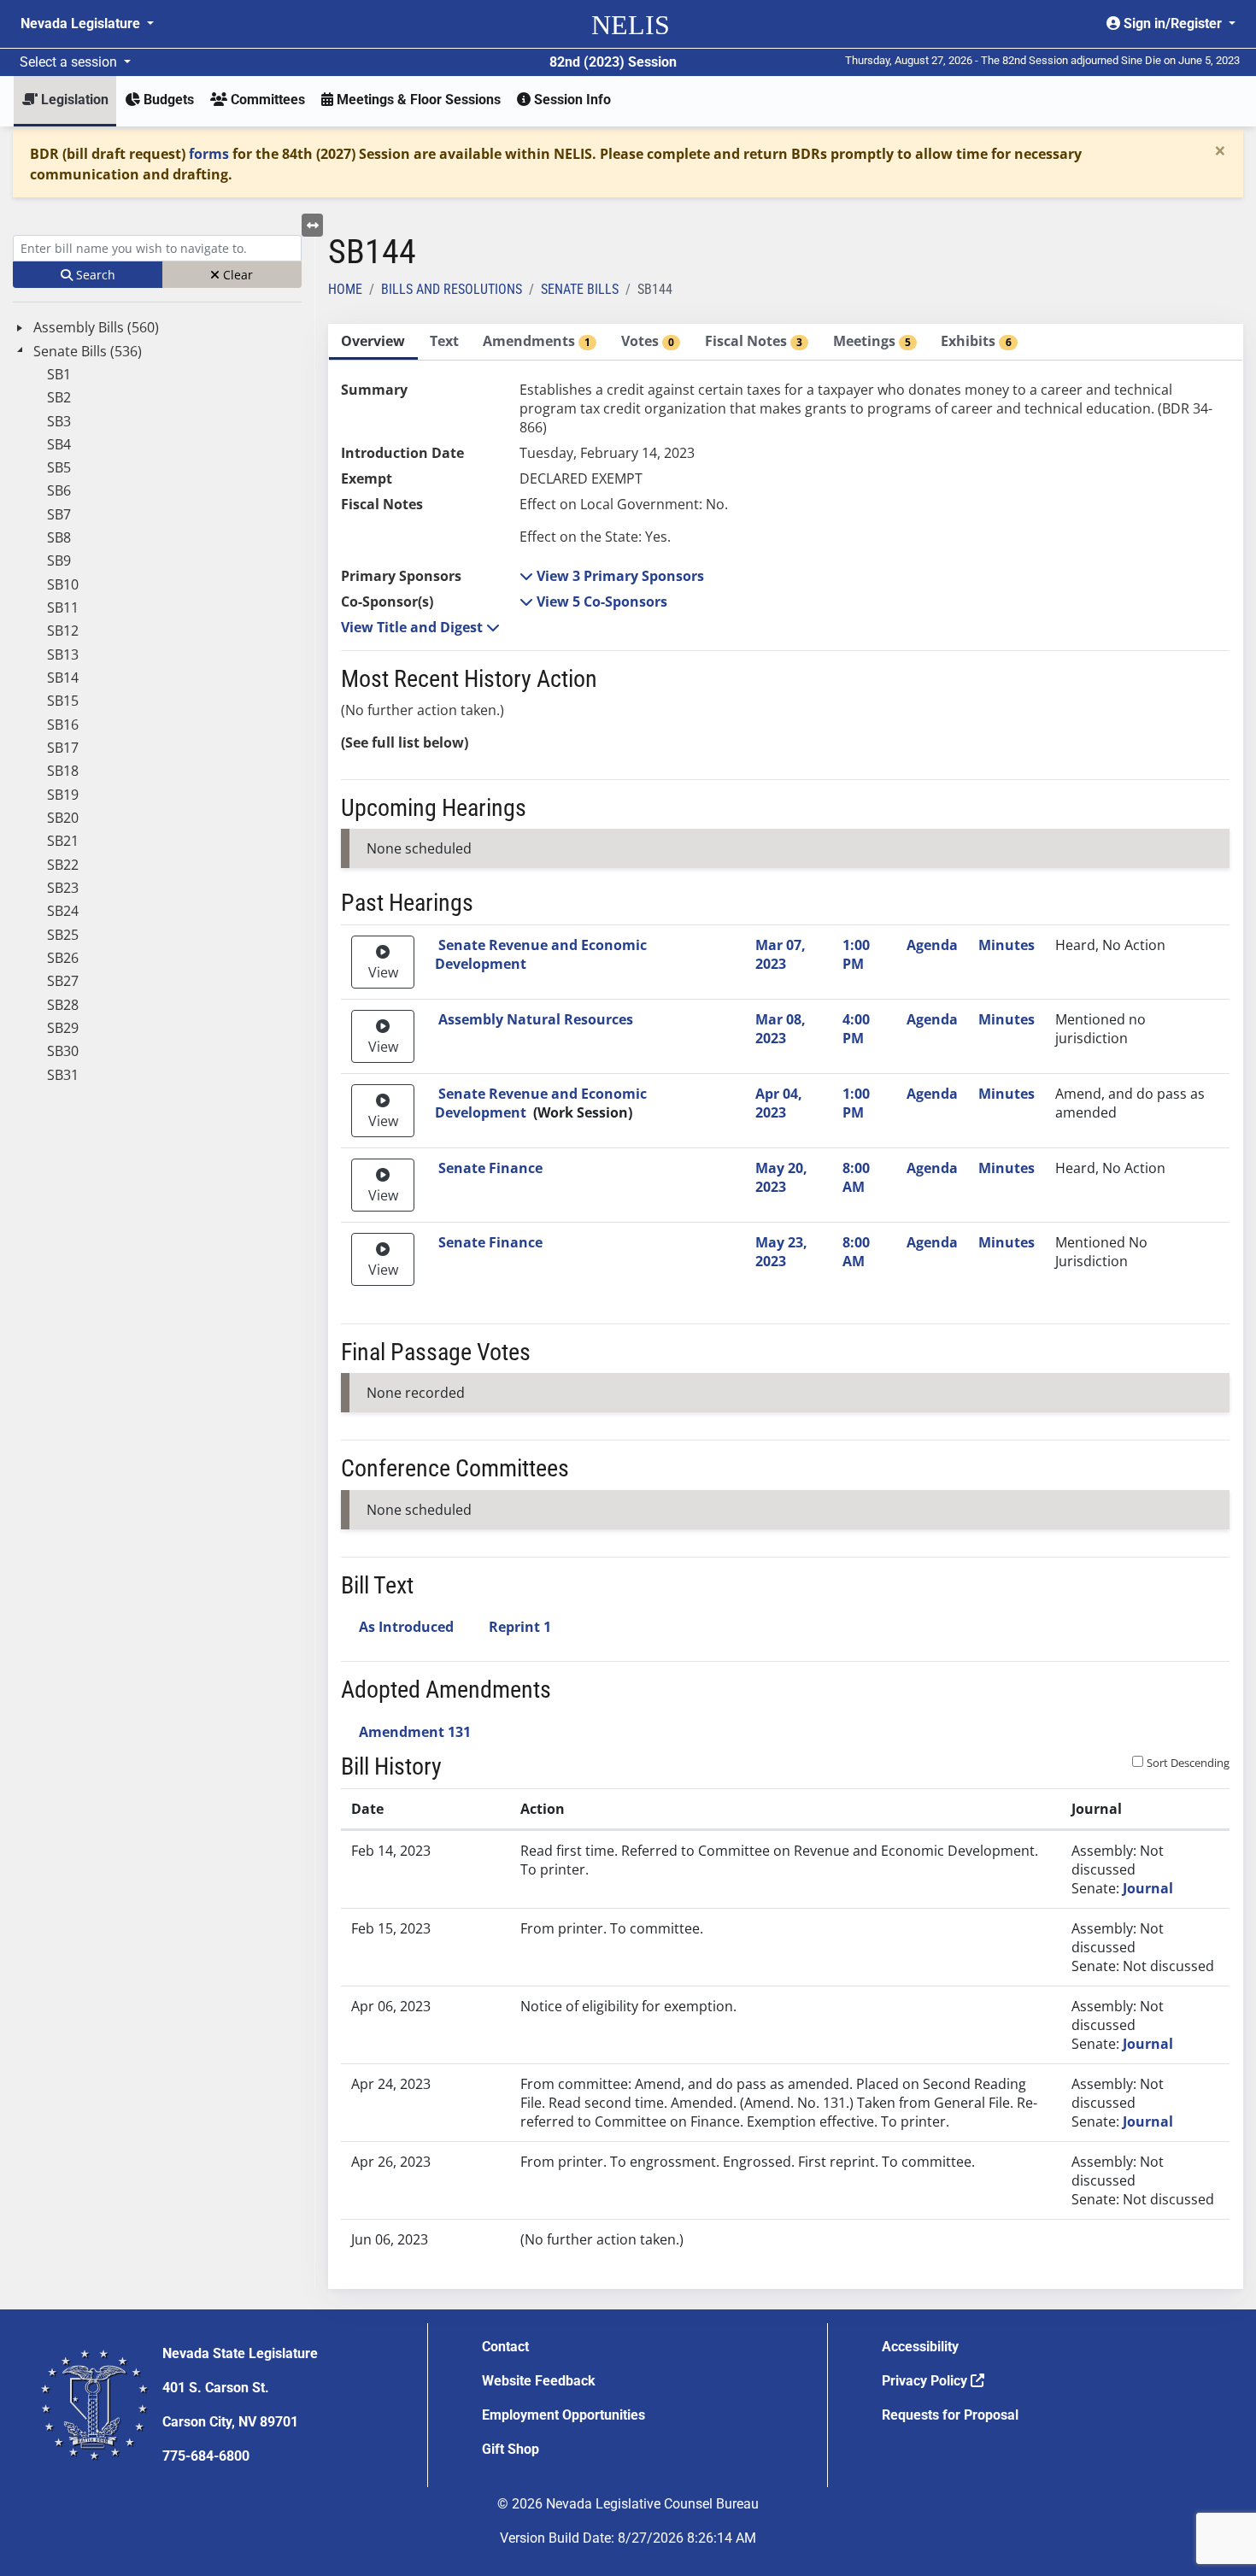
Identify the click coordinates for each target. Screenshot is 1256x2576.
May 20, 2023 (781, 1177)
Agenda (932, 945)
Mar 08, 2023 (781, 1029)
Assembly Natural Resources (536, 1019)
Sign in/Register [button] (1173, 23)
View (383, 972)
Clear (236, 275)
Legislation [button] (73, 100)
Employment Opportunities (563, 2415)
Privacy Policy (926, 2381)
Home (345, 289)
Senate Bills (580, 289)
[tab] (373, 342)
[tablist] (786, 1306)
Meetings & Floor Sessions (417, 100)
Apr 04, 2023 (779, 1103)
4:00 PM (856, 1029)
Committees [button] (266, 100)
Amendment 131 (415, 1732)
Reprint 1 (520, 1627)
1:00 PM (856, 954)
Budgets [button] (167, 100)
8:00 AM (856, 1177)
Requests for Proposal (950, 2415)
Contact (505, 2347)
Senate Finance (490, 1168)
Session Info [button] (571, 100)
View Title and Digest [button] (414, 627)
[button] (612, 576)
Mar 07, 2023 (781, 954)
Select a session (70, 62)
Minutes (1007, 945)
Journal (1148, 1888)
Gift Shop (511, 2449)
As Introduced (406, 1627)
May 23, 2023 (781, 1252)
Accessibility (920, 2347)
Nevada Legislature (82, 23)
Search (94, 275)
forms (209, 154)
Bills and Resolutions (452, 289)
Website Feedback (539, 2381)
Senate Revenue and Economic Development (541, 954)
